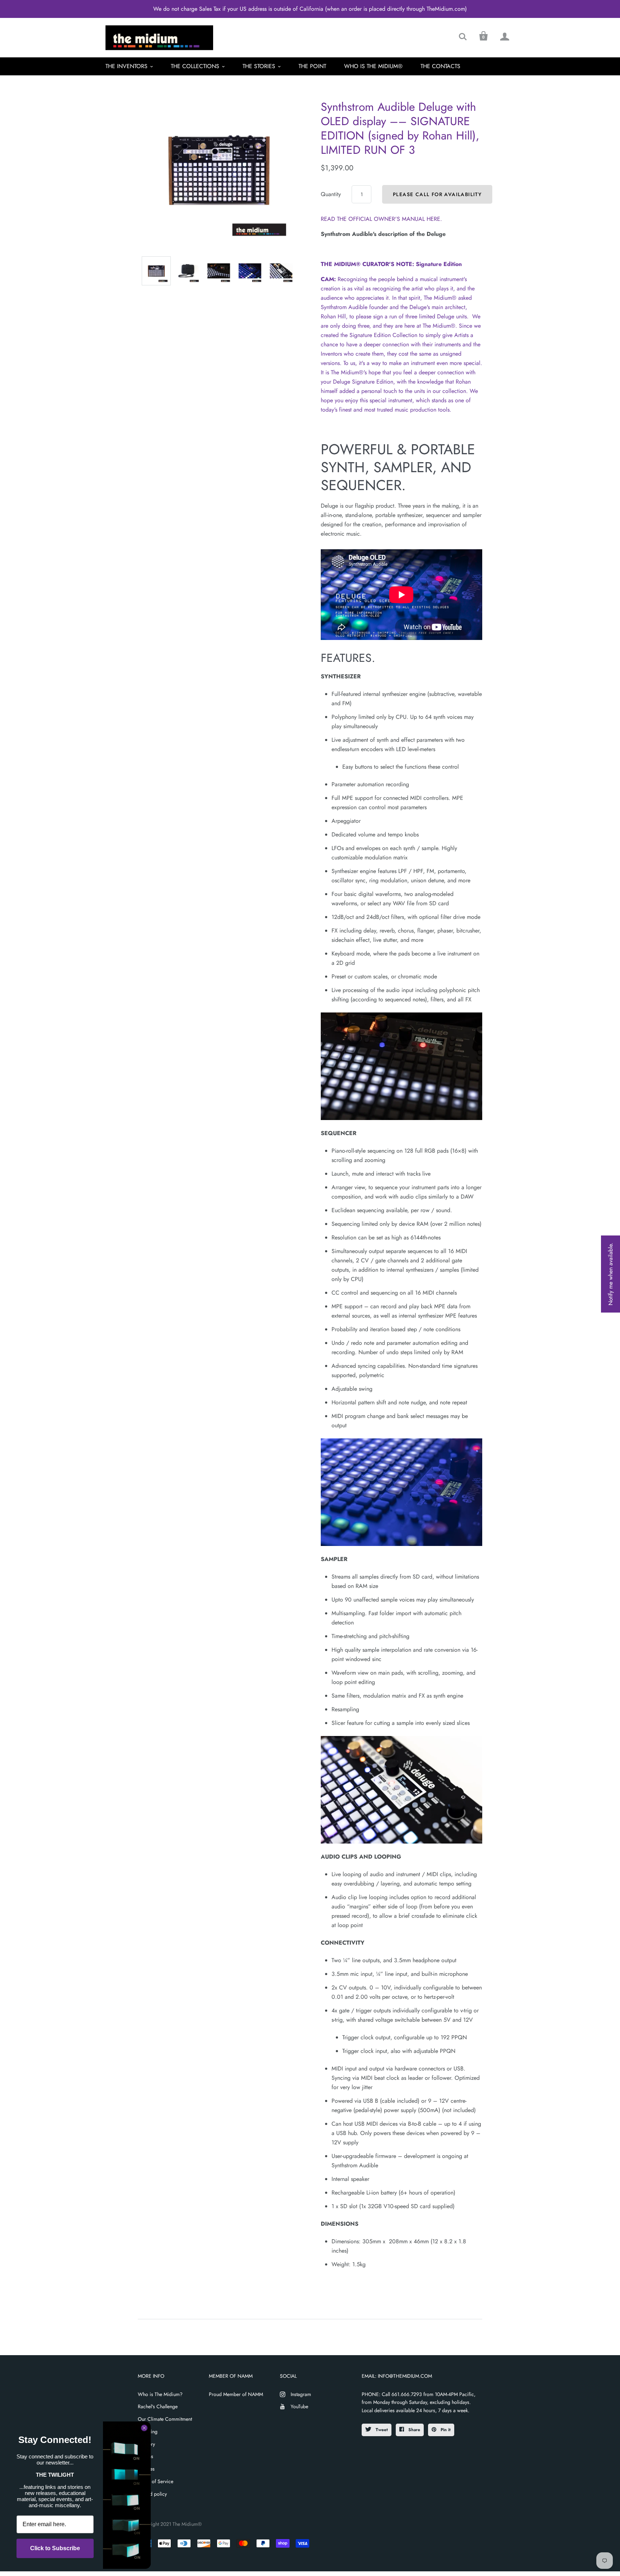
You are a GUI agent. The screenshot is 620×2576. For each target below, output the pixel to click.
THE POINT (312, 66)
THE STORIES (259, 66)
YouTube (299, 2406)
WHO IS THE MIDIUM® (373, 66)
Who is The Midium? (160, 2394)
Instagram (301, 2394)
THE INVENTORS (126, 66)
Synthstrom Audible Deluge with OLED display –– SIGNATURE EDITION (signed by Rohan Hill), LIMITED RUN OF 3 (400, 128)
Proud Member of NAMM (236, 2394)
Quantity (331, 194)
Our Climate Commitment (165, 2419)
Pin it (445, 2430)
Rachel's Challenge (158, 2406)
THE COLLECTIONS (195, 66)
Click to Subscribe (55, 2548)
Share (414, 2430)
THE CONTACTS (440, 66)
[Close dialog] (144, 2428)
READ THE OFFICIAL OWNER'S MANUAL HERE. (381, 219)
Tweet (381, 2430)
